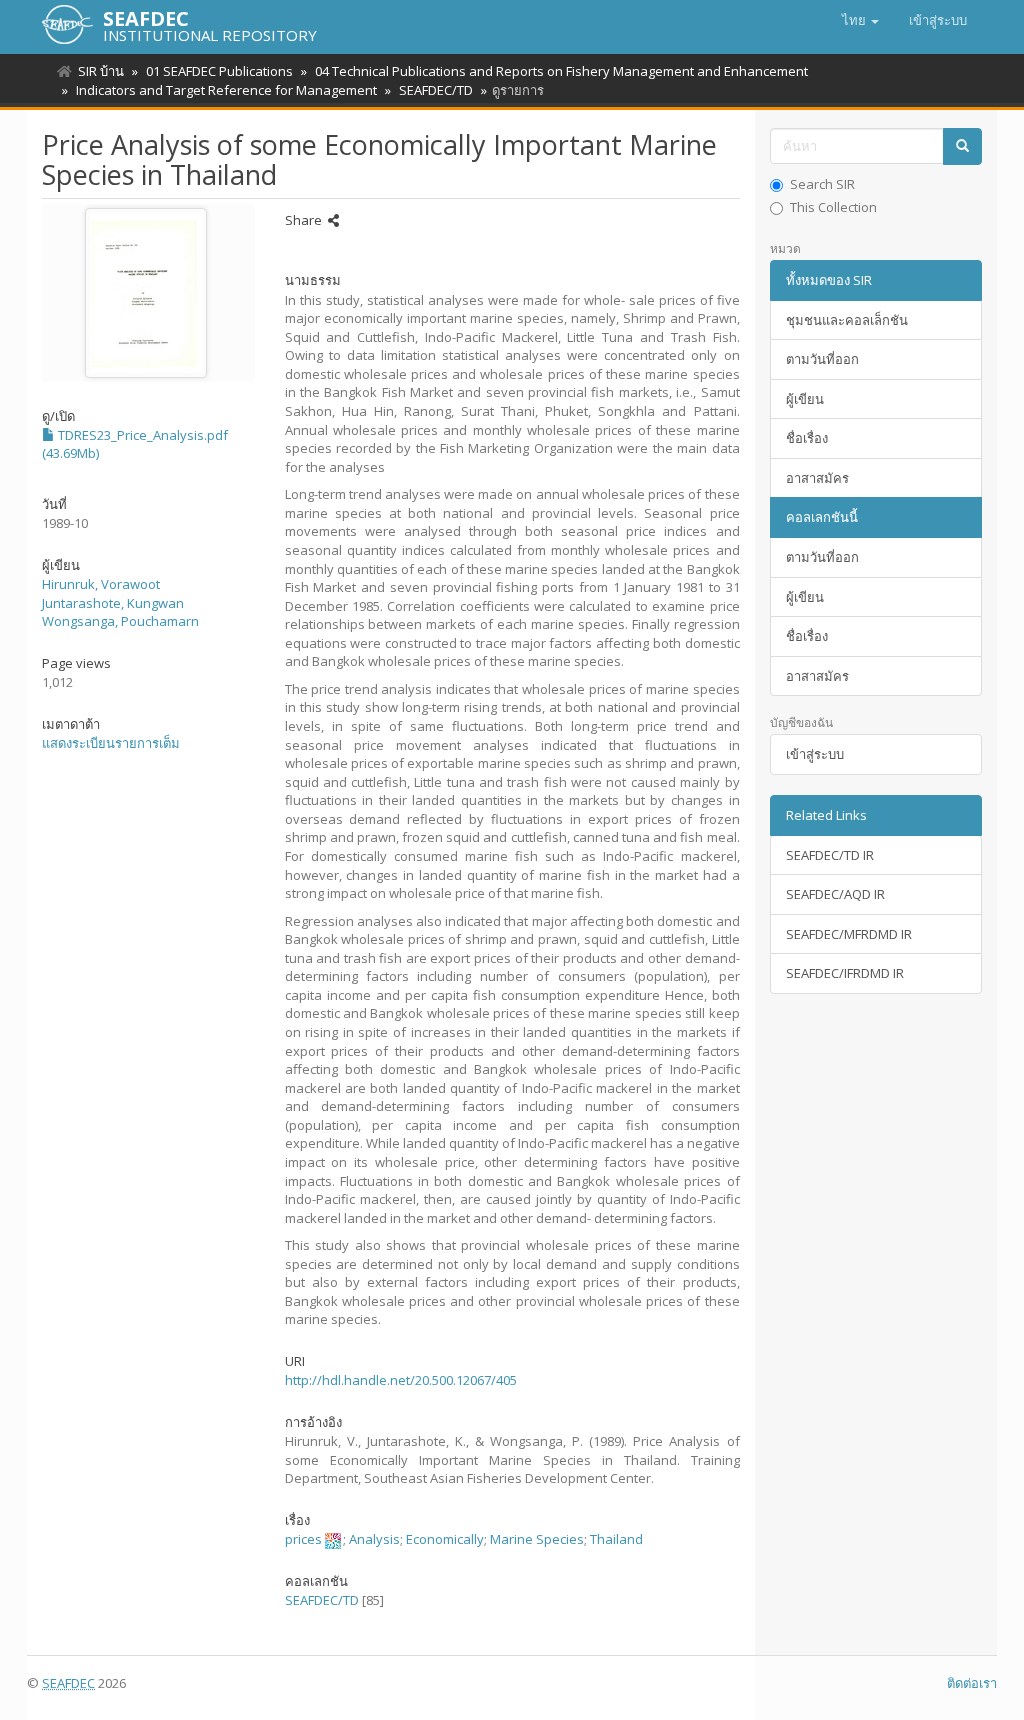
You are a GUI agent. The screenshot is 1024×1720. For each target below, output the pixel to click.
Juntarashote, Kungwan (113, 603)
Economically (445, 1539)
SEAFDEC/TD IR (830, 855)
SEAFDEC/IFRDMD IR (845, 973)
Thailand (616, 1539)
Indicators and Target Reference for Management (226, 90)
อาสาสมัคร (817, 478)
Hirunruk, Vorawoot (101, 584)
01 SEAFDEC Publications (219, 71)
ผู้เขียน (805, 399)
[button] (860, 20)
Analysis (374, 1539)
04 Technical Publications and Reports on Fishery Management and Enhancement (561, 71)
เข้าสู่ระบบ (815, 754)
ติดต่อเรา (972, 1683)
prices (303, 1539)
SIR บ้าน (101, 71)
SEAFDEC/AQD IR (835, 894)
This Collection (833, 207)
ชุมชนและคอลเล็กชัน (847, 320)
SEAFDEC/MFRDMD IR (849, 934)
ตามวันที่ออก (822, 359)
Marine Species (537, 1539)
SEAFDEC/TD (436, 90)
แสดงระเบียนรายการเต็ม (111, 743)
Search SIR (822, 184)
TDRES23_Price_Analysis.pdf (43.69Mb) (135, 444)
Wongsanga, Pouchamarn (120, 621)
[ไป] (962, 146)
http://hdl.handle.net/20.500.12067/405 (401, 1380)
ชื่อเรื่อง (807, 438)
